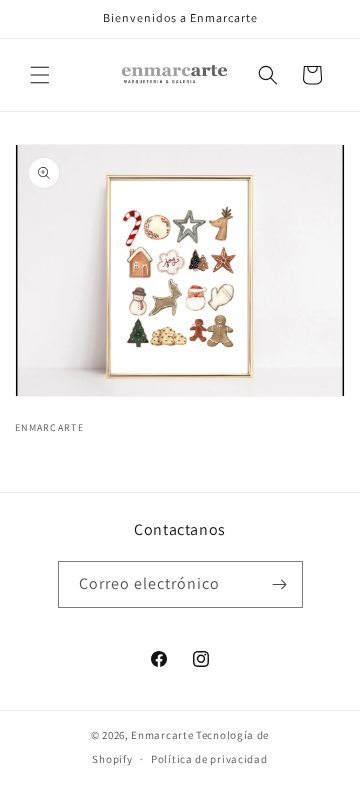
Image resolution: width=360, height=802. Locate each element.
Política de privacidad (209, 759)
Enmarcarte (162, 735)
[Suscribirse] (280, 584)
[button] (40, 75)
